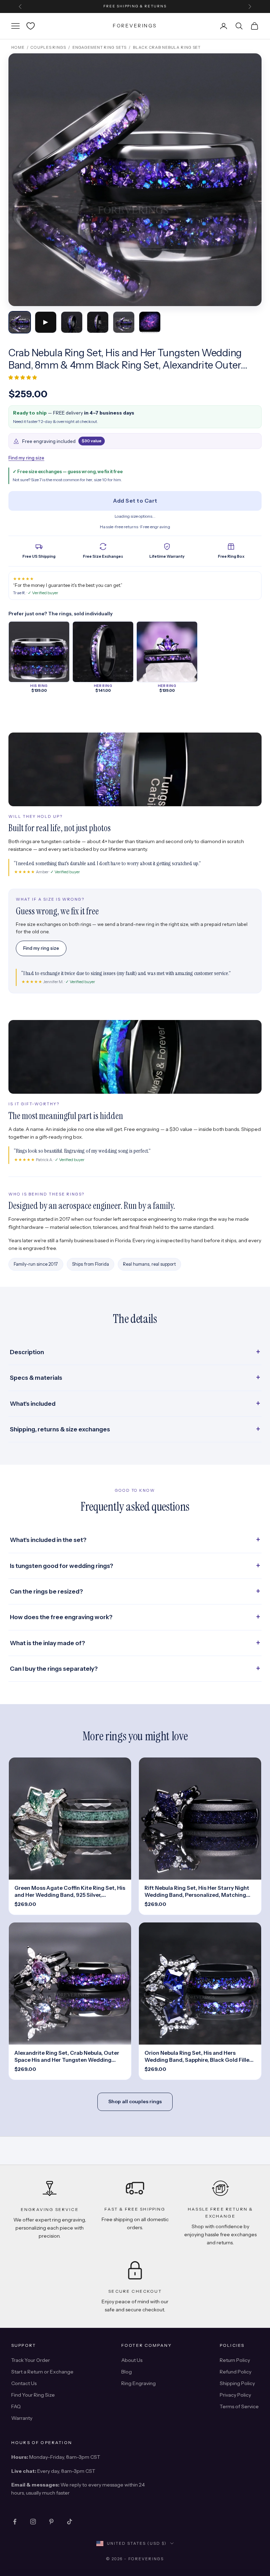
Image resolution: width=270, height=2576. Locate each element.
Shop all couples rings (135, 2101)
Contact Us (24, 2383)
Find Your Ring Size (33, 2395)
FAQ (16, 2406)
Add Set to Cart (135, 501)
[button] (23, 377)
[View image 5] (124, 322)
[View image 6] (150, 322)
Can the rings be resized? (46, 1591)
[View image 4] (98, 322)
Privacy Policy (235, 2395)
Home (18, 47)
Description (27, 1352)
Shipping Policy (237, 2383)
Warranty (22, 2418)
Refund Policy (236, 2372)
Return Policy (235, 2360)
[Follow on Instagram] (33, 2522)
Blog (127, 2372)
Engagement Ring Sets (100, 47)
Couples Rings (48, 47)
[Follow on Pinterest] (51, 2522)
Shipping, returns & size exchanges (60, 1429)
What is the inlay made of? (47, 1643)
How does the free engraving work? (61, 1617)
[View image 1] (20, 322)
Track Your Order (31, 2360)
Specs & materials (36, 1378)
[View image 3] (72, 322)
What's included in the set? (48, 1540)
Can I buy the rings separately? (54, 1669)
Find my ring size (26, 458)
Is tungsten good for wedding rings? (62, 1566)
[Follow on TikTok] (70, 2522)
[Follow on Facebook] (15, 2522)
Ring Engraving (139, 2383)
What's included (33, 1404)
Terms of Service (239, 2406)
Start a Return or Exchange (42, 2372)
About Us (132, 2360)
